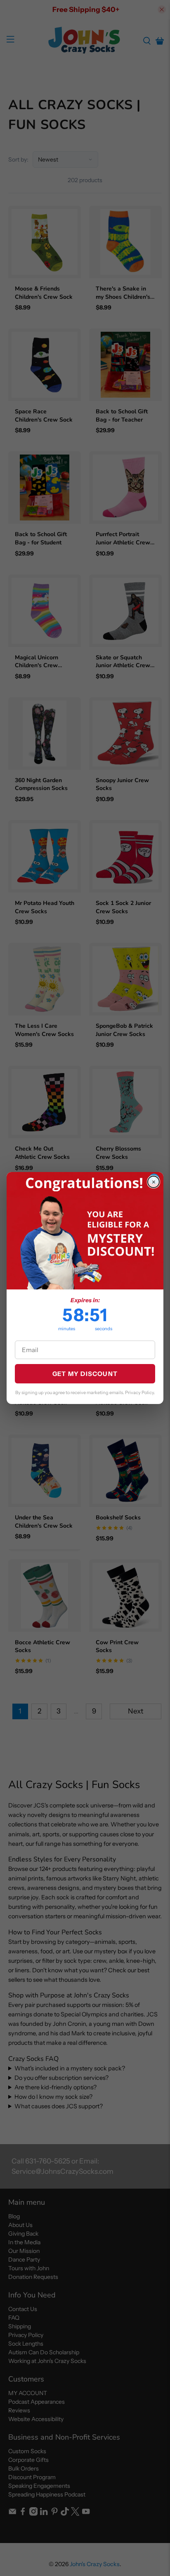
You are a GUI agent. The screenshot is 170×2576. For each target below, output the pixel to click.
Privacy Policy (139, 1392)
